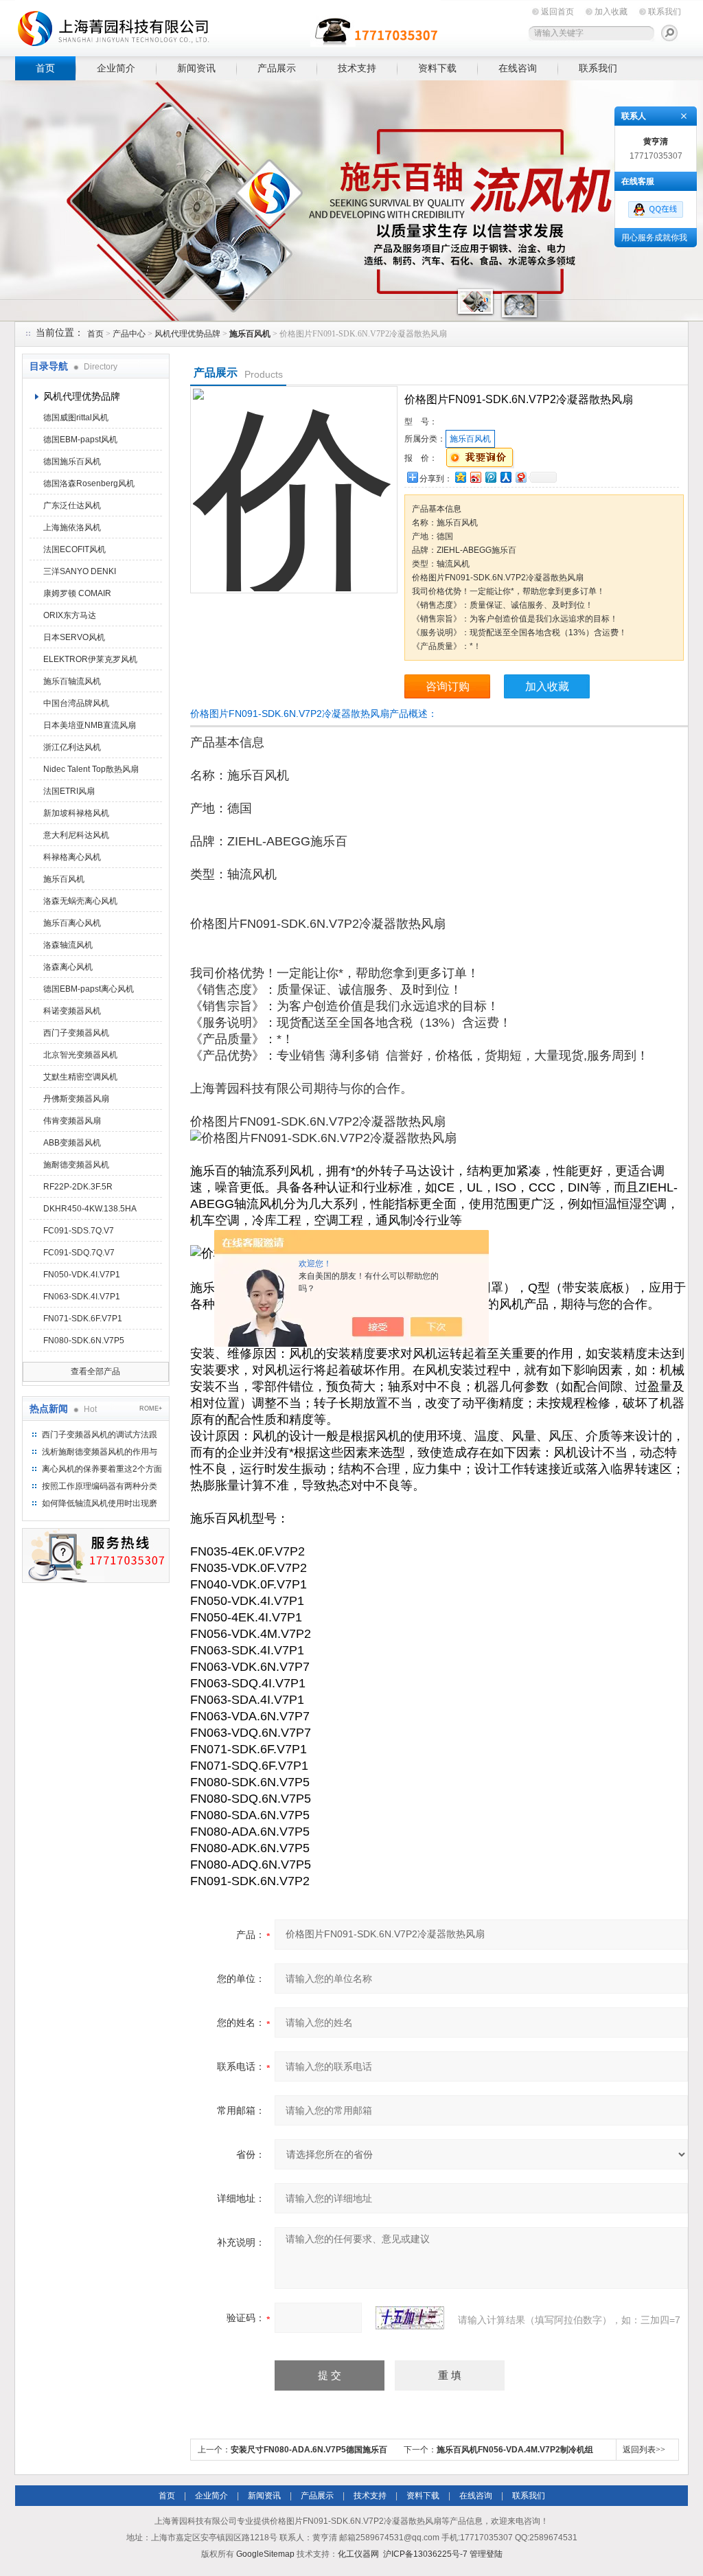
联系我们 (665, 12)
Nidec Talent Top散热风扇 (91, 769)
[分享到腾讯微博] (490, 477)
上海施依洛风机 (72, 527)
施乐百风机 (64, 879)
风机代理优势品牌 (187, 334)
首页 (45, 68)
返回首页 (557, 12)
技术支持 (357, 68)
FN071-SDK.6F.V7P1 (83, 1319)
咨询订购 (448, 686)
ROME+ (151, 1409)
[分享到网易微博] (520, 477)
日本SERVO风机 (74, 637)
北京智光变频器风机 (80, 1055)
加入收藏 (611, 12)
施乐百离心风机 (72, 923)
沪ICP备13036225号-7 (425, 2554)
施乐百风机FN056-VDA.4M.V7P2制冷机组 (515, 2450)
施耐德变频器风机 (76, 1165)
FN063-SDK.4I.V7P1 (82, 1297)
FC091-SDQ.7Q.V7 (79, 1253)
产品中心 (129, 334)
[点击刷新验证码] (410, 2318)
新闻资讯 (196, 68)
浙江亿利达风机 (72, 747)
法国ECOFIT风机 (74, 549)
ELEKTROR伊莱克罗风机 (90, 659)
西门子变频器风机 (76, 1033)
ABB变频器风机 (72, 1143)
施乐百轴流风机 (72, 681)
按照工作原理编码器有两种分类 (100, 1486)
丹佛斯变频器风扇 (76, 1099)
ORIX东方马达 (70, 615)
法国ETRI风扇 (69, 791)
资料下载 (437, 68)
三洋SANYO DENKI (80, 571)
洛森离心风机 (68, 967)
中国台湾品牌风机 (76, 703)
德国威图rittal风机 (76, 418)
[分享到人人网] (505, 477)
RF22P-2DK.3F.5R (78, 1187)
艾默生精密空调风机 (80, 1077)
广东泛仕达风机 (72, 505)
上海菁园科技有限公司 (228, 26)
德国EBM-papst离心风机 (89, 989)
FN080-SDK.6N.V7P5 (84, 1341)
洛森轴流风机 (68, 945)
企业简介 (116, 68)
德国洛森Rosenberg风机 (89, 483)
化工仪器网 (358, 2554)
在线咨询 (518, 68)
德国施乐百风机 (72, 461)
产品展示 (277, 68)
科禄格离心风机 (72, 857)
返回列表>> (644, 2450)
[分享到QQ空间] (460, 477)
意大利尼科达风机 (76, 835)
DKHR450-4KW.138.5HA (90, 1209)
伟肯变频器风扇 (72, 1121)
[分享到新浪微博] (475, 477)
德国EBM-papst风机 (80, 440)
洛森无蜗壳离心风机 (80, 901)
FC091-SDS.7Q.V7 (79, 1231)
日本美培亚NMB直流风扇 (90, 725)
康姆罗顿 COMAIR (77, 593)
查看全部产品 (95, 1371)
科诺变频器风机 (72, 1011)
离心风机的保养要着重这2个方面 (102, 1469)
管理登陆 (486, 2554)
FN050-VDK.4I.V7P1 (82, 1275)
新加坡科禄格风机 (76, 813)
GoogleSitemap (265, 2554)
